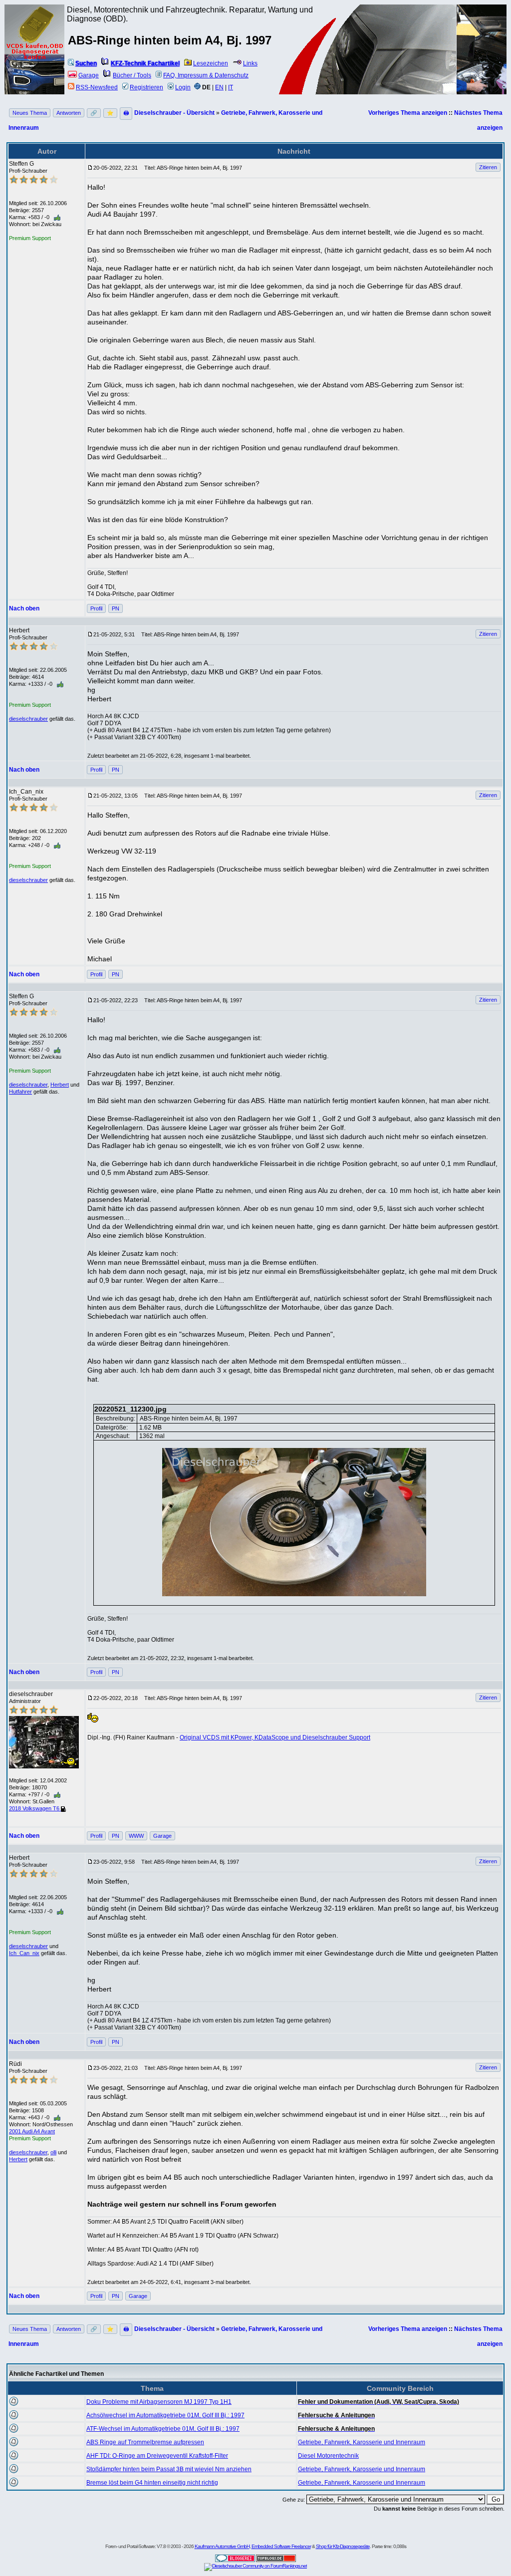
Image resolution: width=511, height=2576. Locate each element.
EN (219, 87)
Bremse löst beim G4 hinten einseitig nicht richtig (152, 2483)
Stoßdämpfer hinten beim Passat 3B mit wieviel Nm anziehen (169, 2469)
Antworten (69, 113)
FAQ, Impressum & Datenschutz (206, 75)
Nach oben (24, 608)
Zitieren (488, 167)
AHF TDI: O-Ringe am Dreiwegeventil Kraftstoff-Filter (157, 2456)
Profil (96, 608)
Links (250, 63)
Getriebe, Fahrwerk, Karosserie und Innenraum (362, 2442)
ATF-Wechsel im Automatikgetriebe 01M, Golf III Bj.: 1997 (163, 2429)
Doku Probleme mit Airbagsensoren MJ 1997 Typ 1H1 (159, 2402)
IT (231, 87)
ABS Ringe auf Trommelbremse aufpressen (145, 2442)
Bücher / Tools (132, 75)
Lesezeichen (211, 63)
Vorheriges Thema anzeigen (408, 113)
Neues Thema (30, 113)
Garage (89, 75)
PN (116, 608)
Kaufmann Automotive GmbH (222, 2546)
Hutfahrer (20, 1092)
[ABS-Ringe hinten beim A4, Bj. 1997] (294, 1522)
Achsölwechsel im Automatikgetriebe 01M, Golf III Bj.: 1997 (165, 2415)
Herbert (60, 1085)
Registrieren (146, 87)
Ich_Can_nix (24, 1953)
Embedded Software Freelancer (281, 2546)
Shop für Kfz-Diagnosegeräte (343, 2546)
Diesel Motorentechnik (328, 2456)
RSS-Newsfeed (97, 87)
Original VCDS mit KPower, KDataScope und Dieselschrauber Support (275, 1737)
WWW (136, 1836)
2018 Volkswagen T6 (35, 1808)
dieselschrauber (28, 719)
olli (53, 2152)
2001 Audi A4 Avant (32, 2131)
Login (183, 87)
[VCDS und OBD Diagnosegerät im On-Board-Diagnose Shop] (35, 62)
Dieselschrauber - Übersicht (174, 113)
